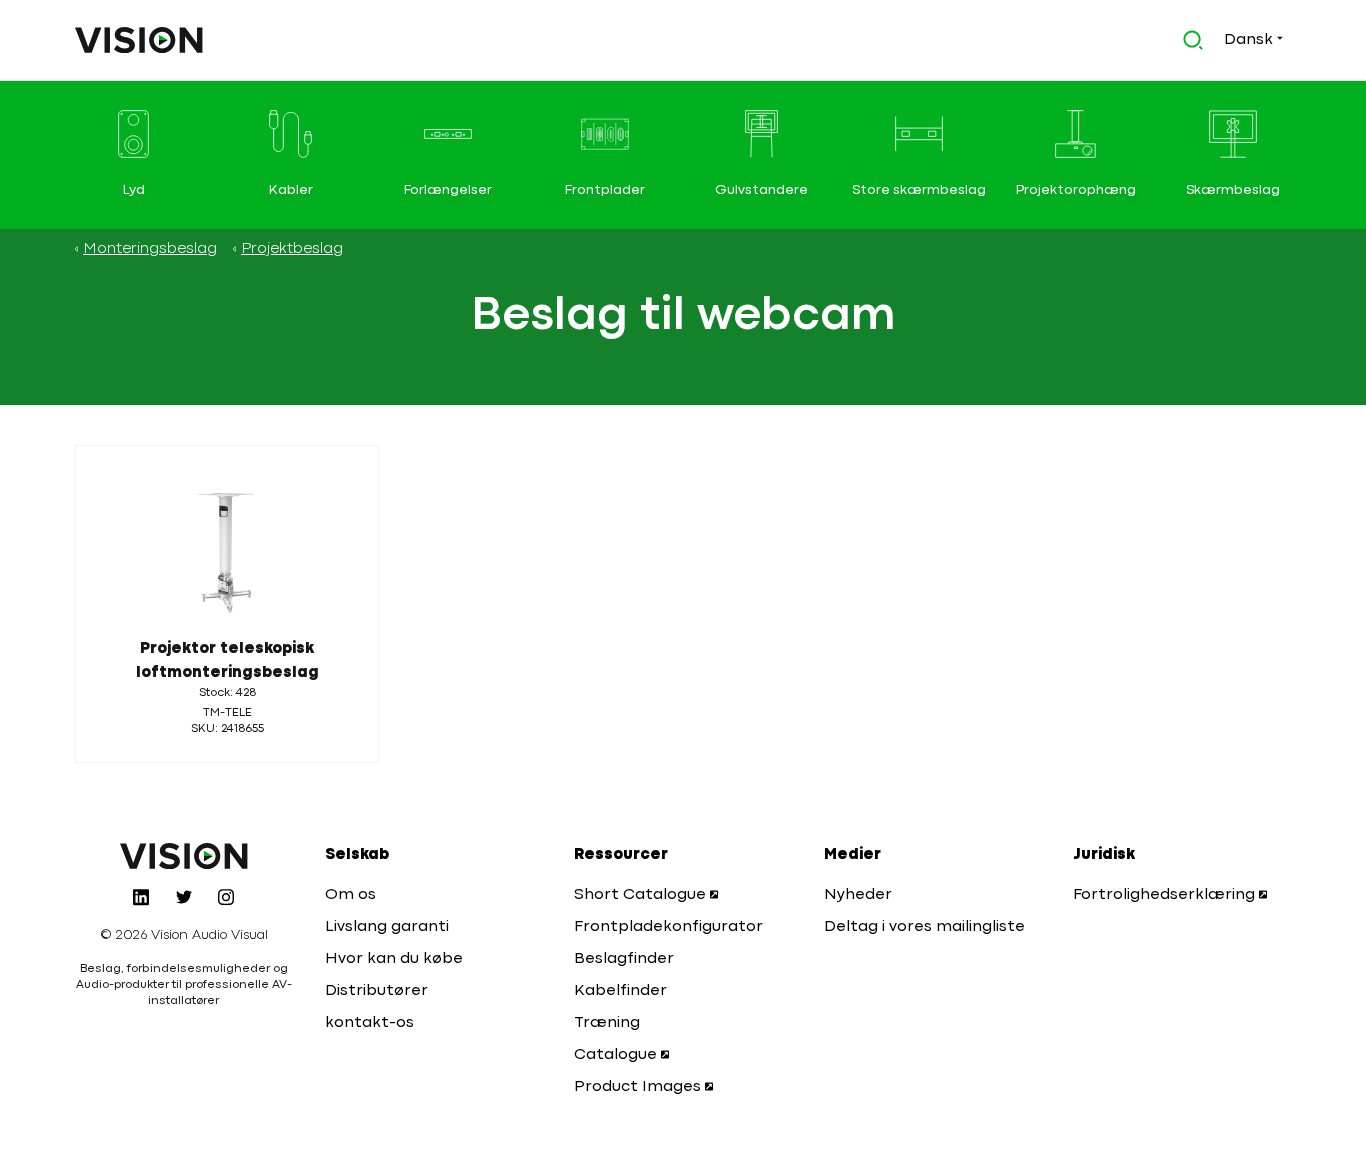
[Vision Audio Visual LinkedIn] (141, 897)
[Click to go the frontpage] (139, 40)
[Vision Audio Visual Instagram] (226, 897)
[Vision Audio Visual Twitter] (184, 897)
